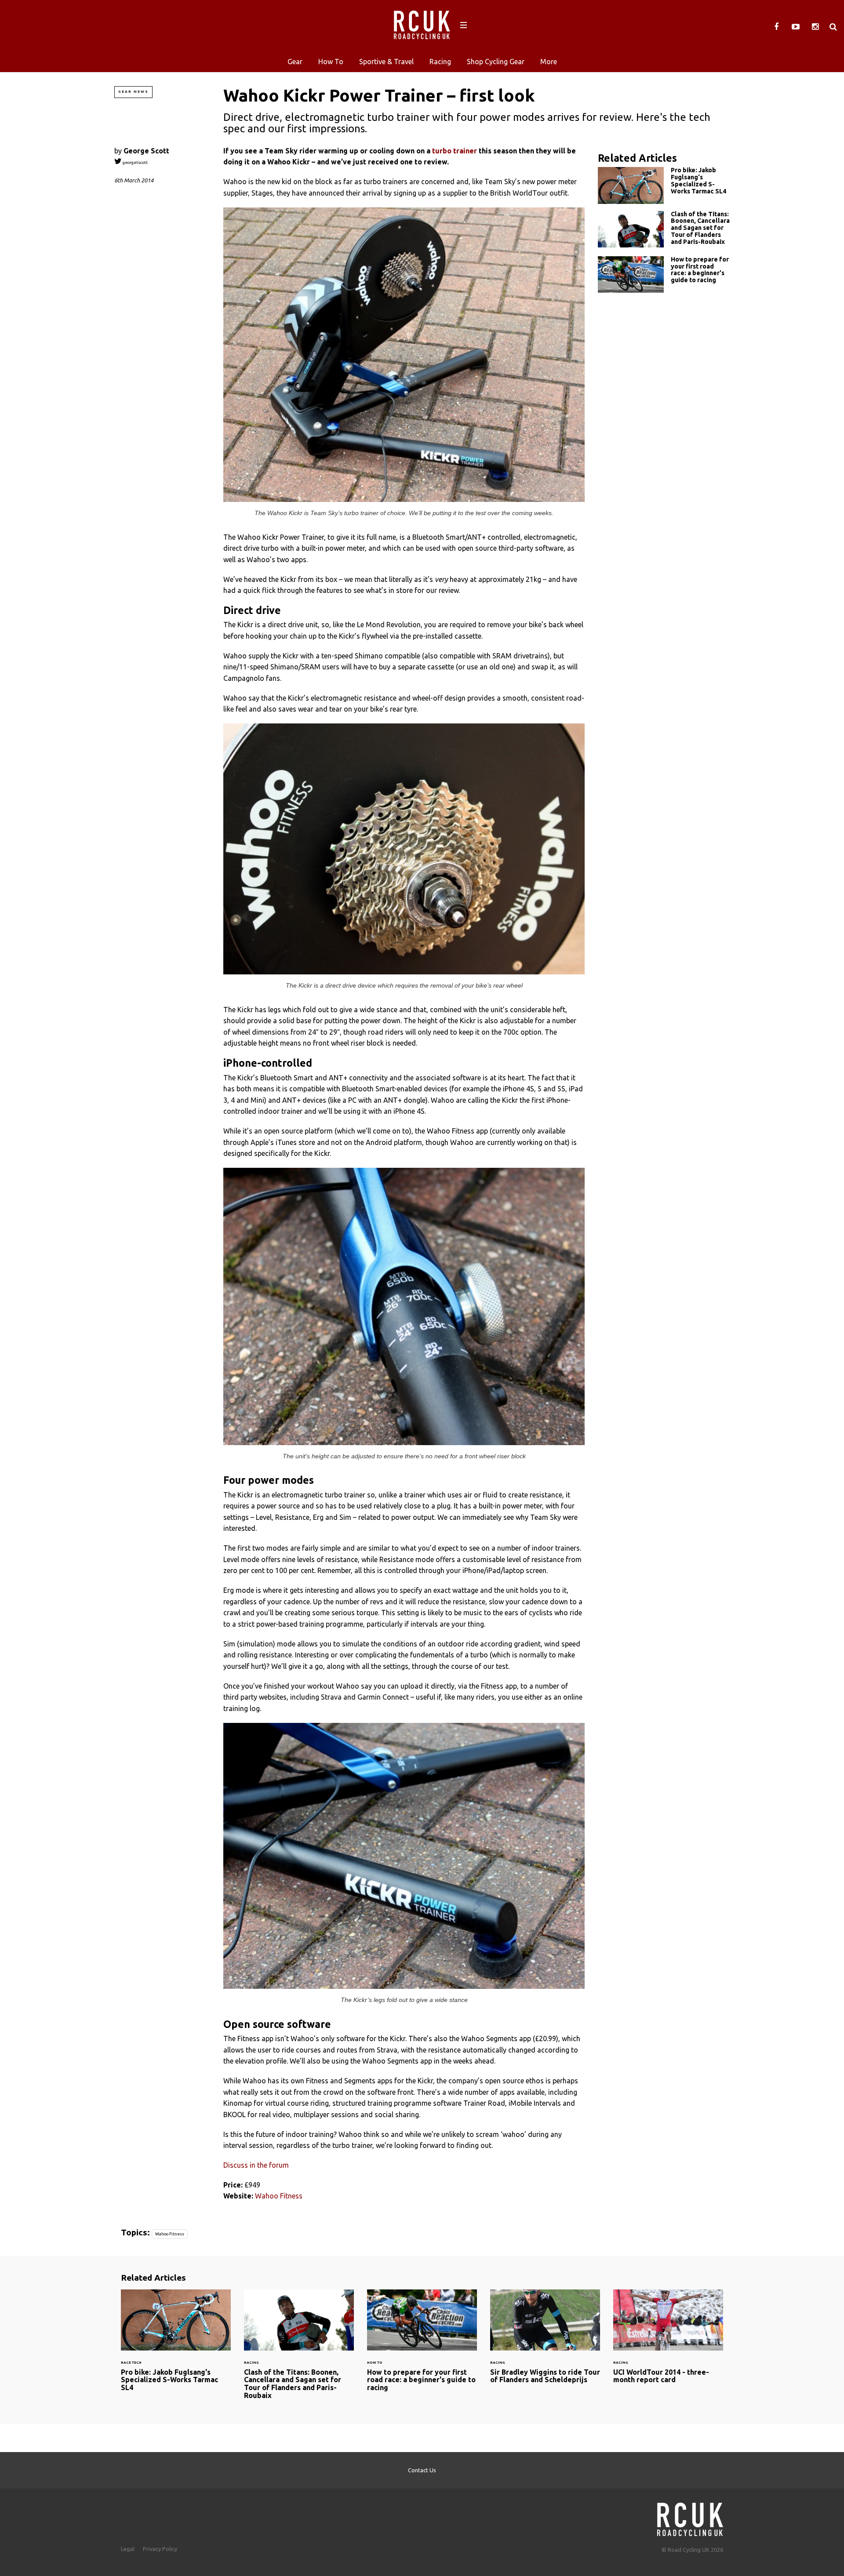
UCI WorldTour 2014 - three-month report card (668, 2342)
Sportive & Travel (386, 62)
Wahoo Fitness (279, 2196)
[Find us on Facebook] (776, 27)
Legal (128, 2549)
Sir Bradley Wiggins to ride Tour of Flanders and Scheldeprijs (545, 2342)
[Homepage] (690, 2517)
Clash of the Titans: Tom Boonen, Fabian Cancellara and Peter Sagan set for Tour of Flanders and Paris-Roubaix (664, 230)
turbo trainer (455, 151)
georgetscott (135, 162)
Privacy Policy (160, 2549)
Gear (295, 62)
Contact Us (422, 2470)
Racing (440, 62)
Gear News (133, 92)
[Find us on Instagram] (815, 27)
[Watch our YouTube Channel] (796, 27)
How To (331, 62)
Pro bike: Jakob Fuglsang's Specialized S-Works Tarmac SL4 (664, 185)
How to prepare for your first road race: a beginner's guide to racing (664, 274)
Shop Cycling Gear (496, 62)
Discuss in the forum (256, 2165)
